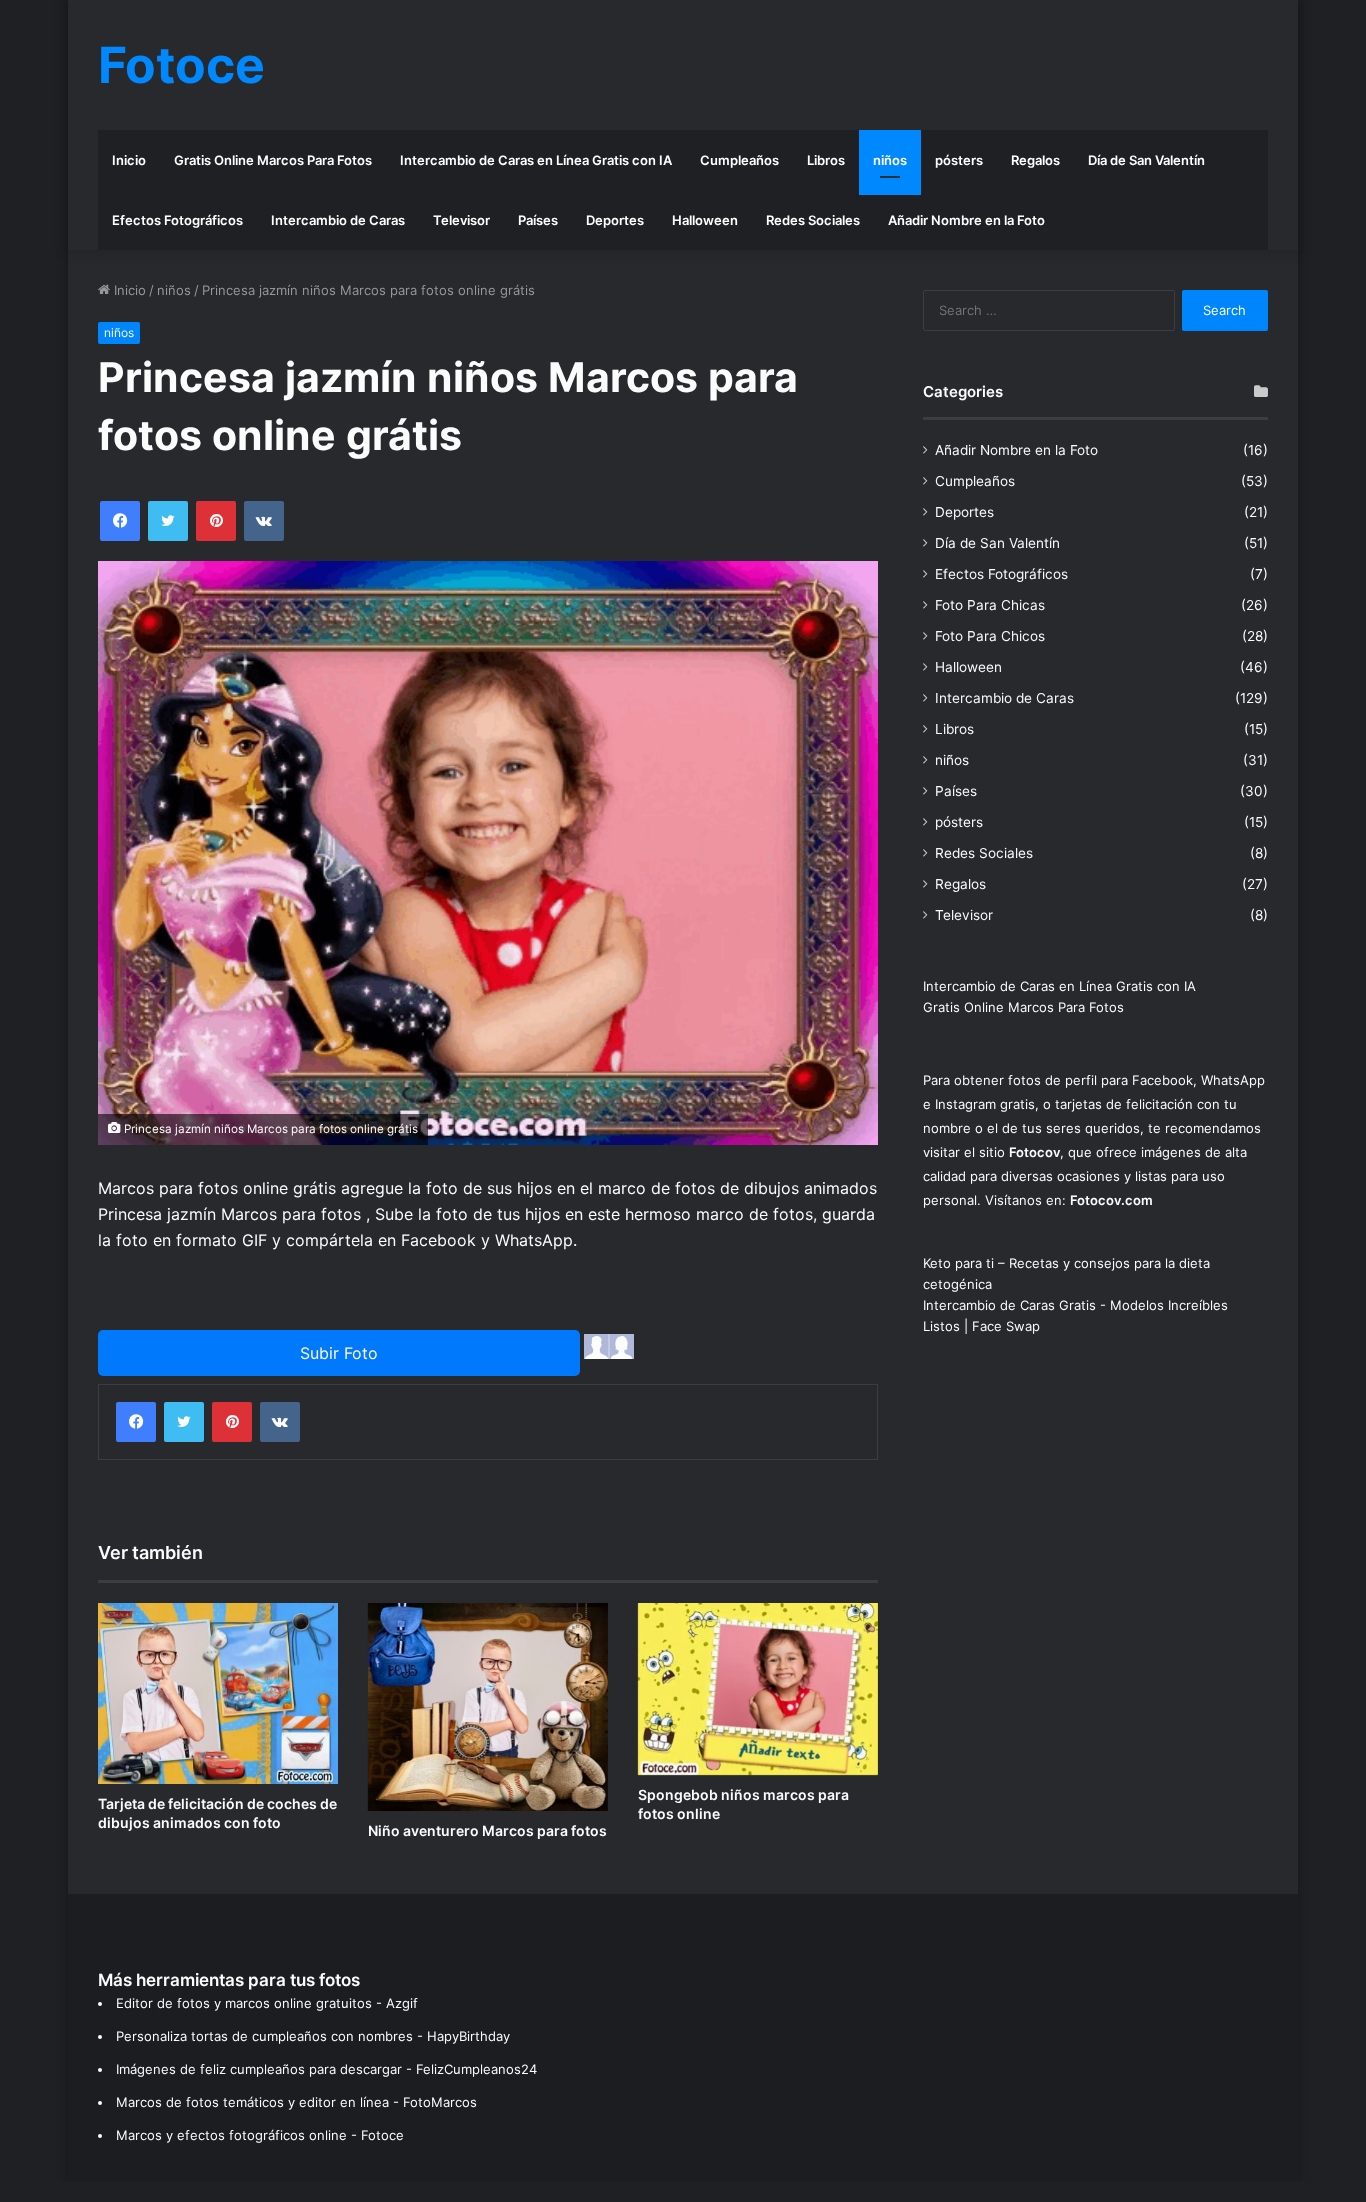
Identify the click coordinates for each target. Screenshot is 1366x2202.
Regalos (1035, 160)
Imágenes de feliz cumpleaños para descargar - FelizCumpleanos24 (326, 2069)
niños (890, 160)
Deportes (615, 220)
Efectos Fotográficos (177, 220)
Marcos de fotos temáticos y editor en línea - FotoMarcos (296, 2102)
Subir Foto (339, 1353)
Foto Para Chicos (990, 636)
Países (538, 220)
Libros (826, 160)
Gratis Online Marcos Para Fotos (273, 160)
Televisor (461, 220)
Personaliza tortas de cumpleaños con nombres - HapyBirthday (313, 2036)
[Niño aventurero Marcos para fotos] (488, 1707)
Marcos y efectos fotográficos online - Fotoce (260, 2135)
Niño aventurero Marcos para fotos (487, 1830)
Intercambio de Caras (338, 220)
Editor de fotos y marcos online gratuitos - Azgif (267, 2003)
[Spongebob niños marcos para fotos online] (758, 1689)
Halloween (705, 220)
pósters (959, 160)
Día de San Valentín (1146, 160)
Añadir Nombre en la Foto (966, 220)
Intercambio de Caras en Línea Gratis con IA (536, 160)
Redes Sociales (813, 220)
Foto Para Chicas (990, 605)
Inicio (129, 160)
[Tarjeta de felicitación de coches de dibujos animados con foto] (218, 1693)
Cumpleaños (739, 160)
